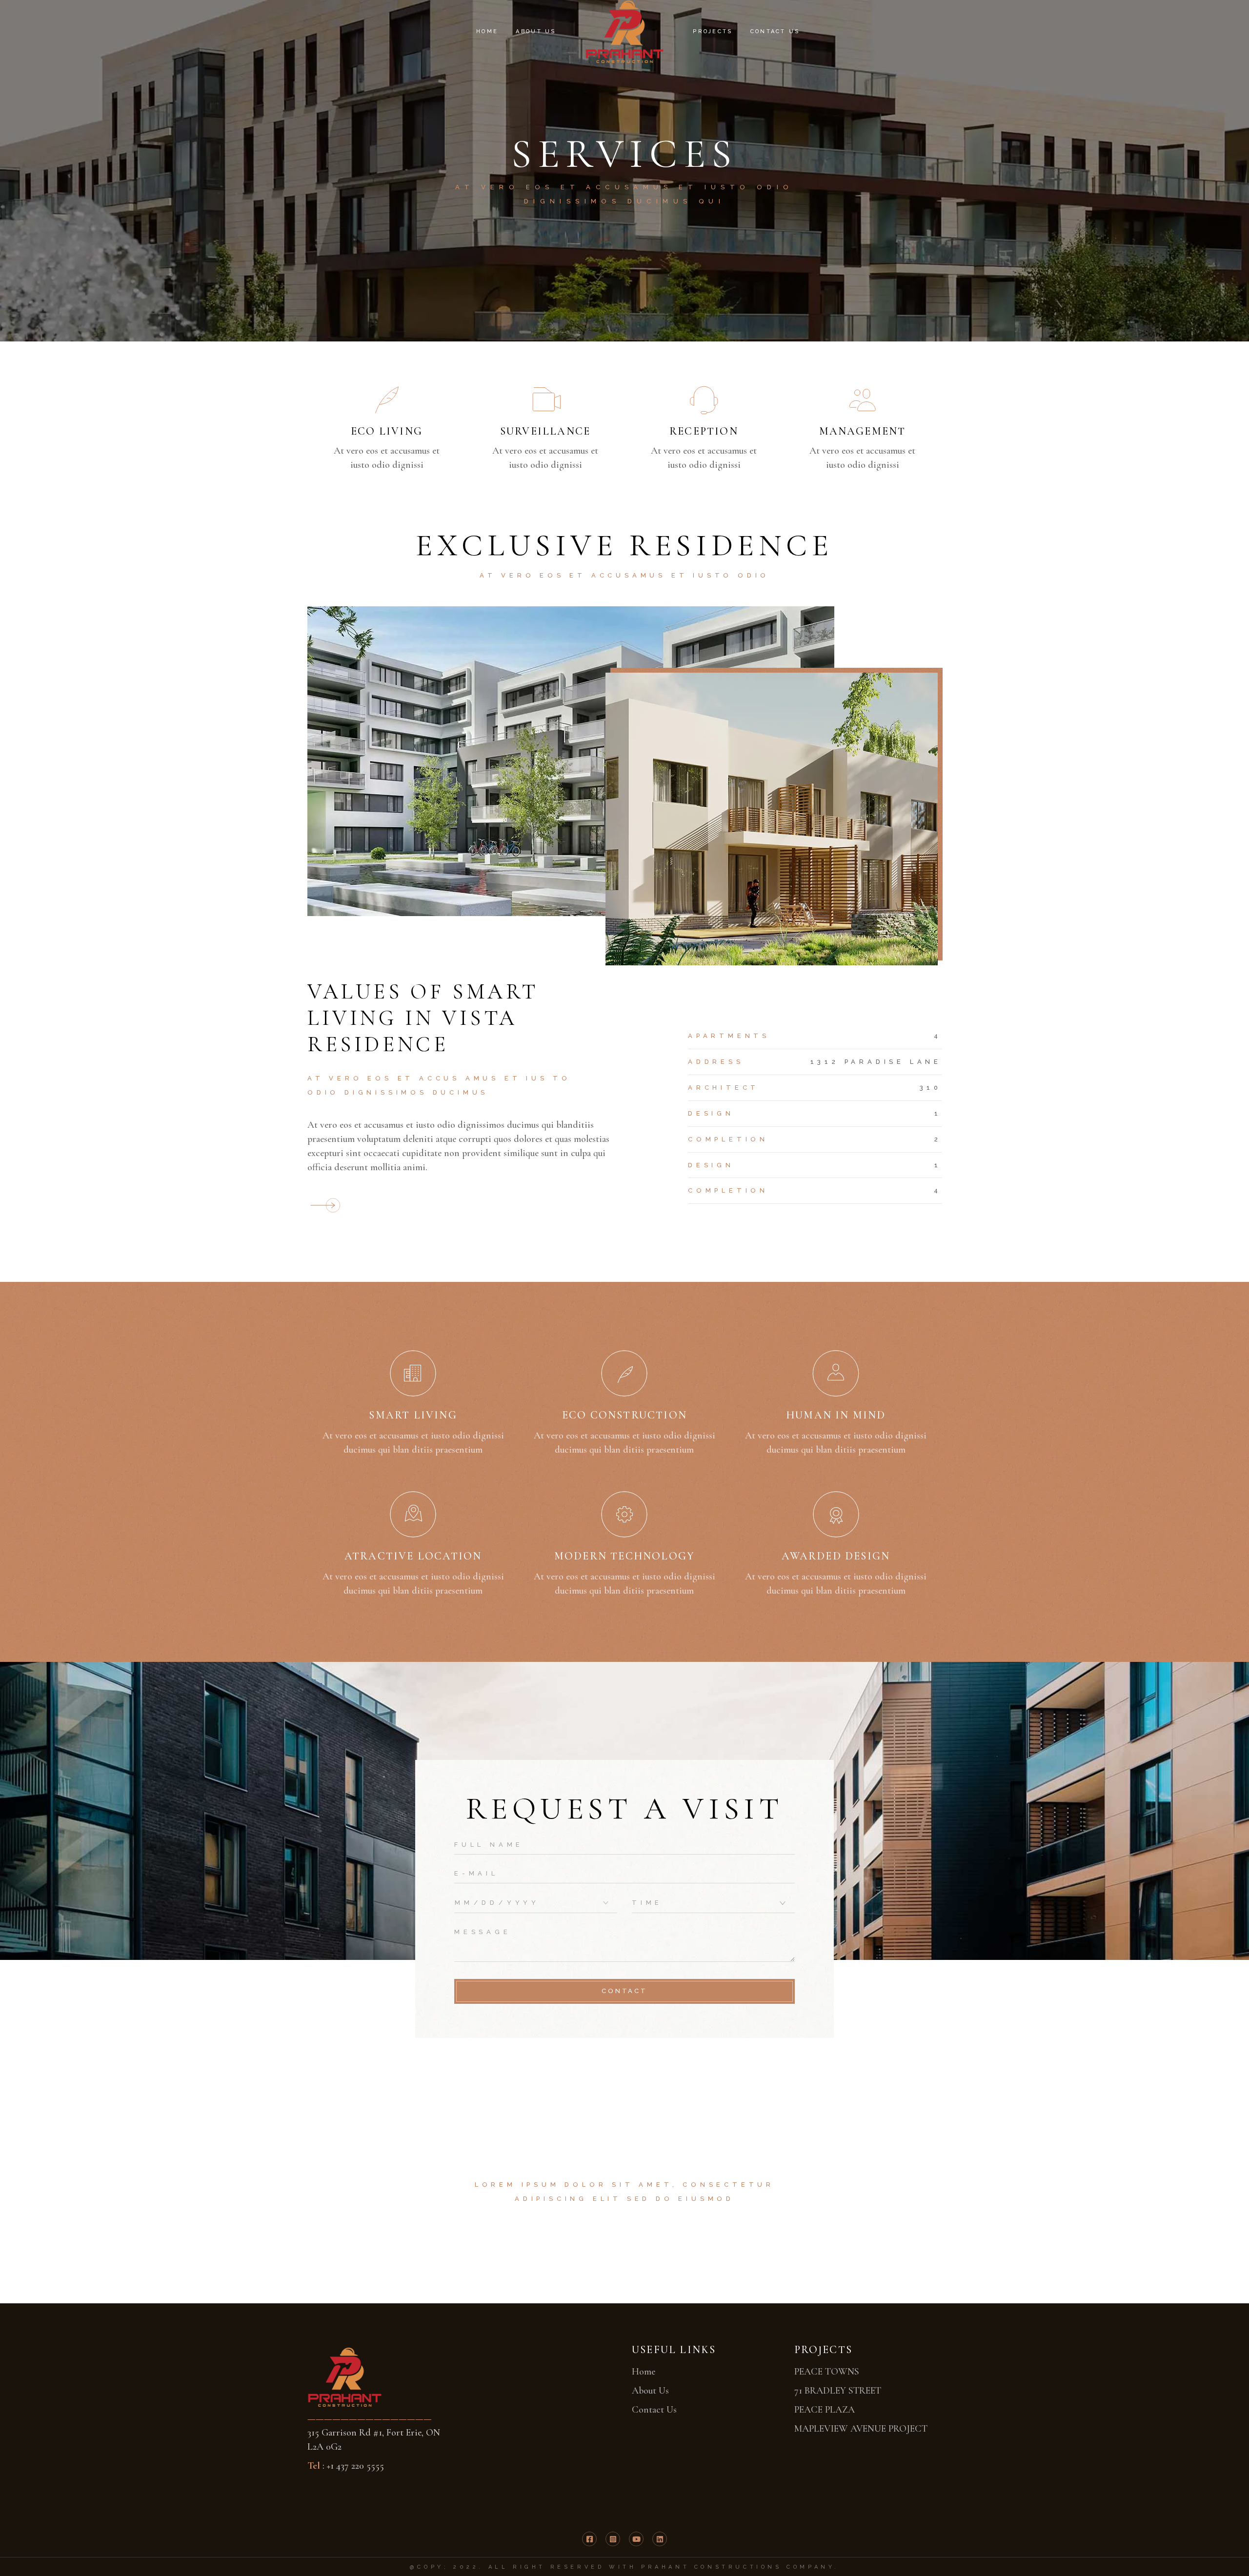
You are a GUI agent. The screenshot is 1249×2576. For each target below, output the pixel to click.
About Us (650, 2391)
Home (644, 2372)
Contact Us (654, 2410)
